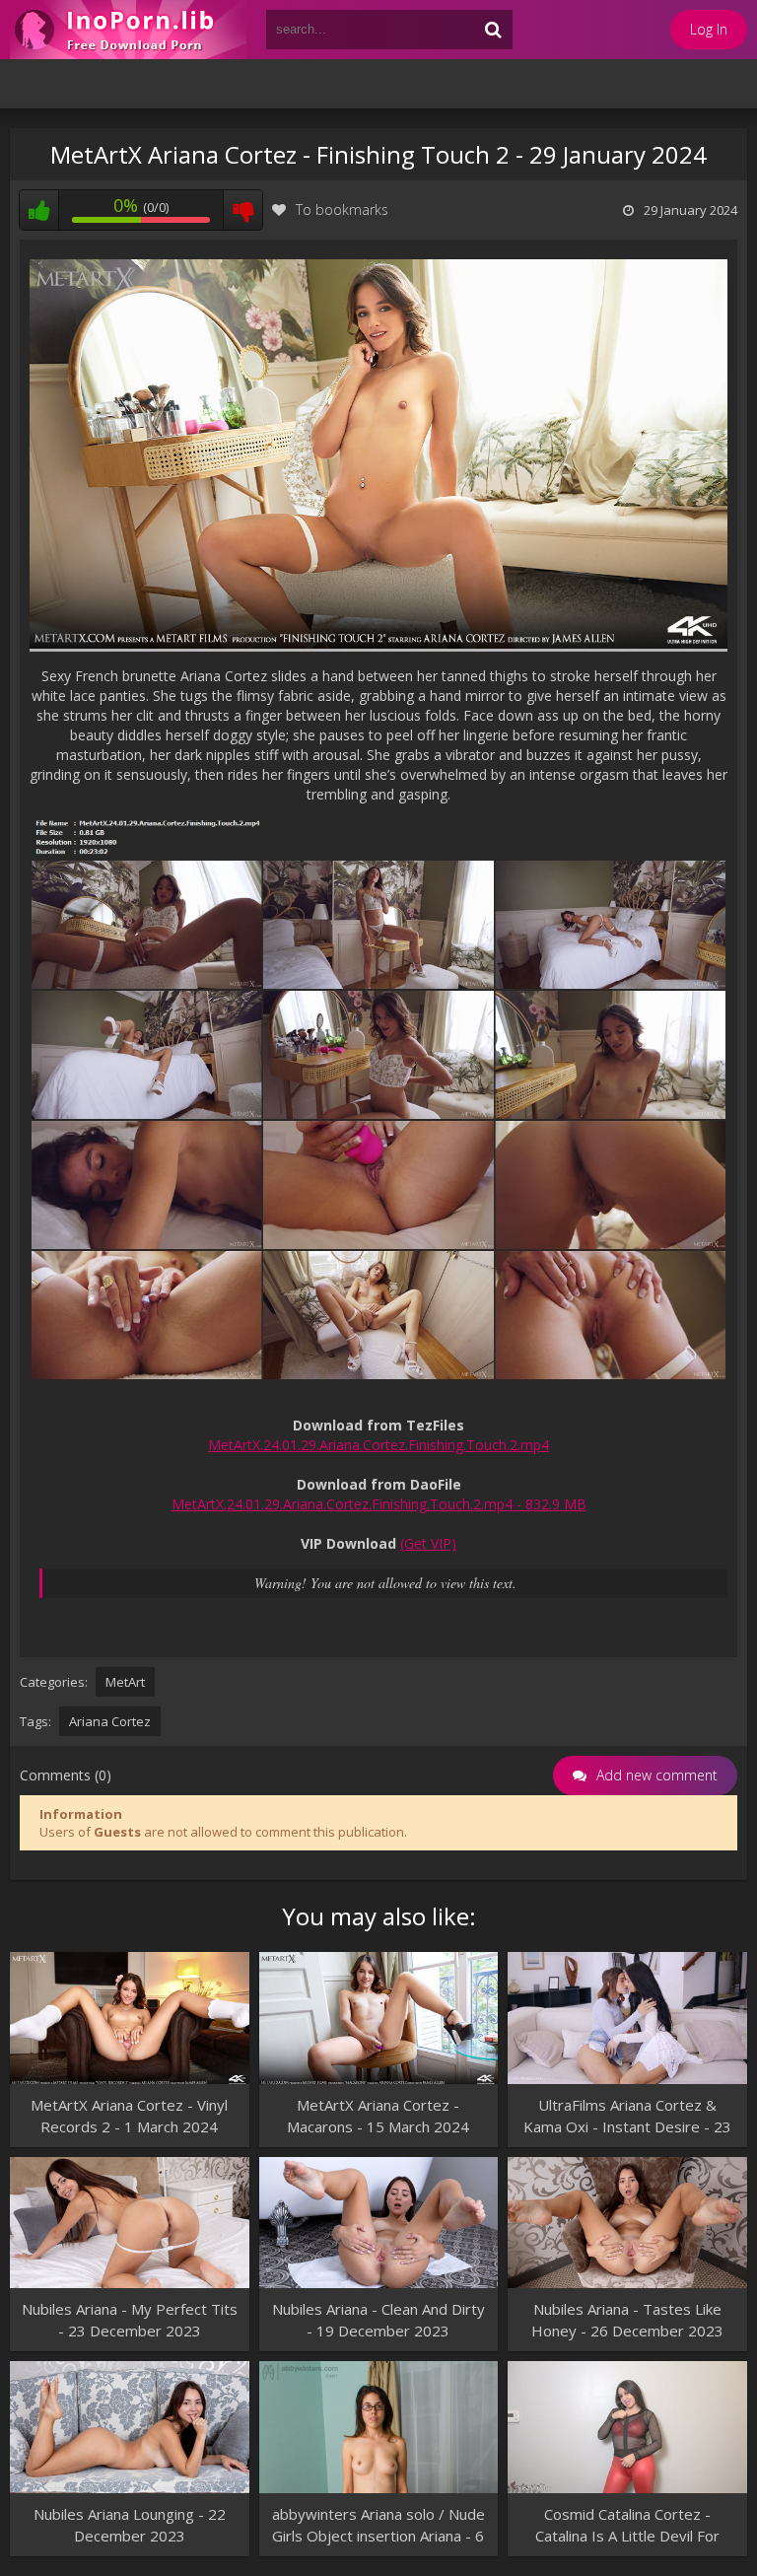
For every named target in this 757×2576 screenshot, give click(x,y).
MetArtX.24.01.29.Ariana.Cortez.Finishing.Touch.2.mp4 (378, 1445)
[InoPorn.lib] (128, 30)
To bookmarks (342, 209)
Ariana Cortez (110, 1721)
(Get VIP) (428, 1543)
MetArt (125, 1682)
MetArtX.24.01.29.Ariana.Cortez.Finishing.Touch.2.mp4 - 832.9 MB (379, 1504)
